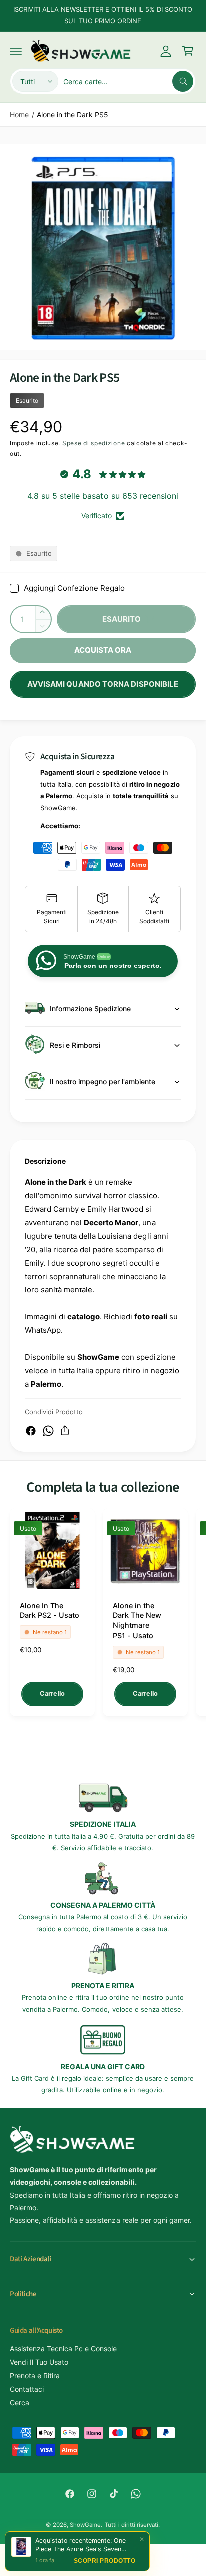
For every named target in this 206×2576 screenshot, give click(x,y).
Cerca (20, 2403)
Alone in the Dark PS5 (72, 115)
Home (19, 115)
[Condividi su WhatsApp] (48, 1431)
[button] (16, 51)
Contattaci (27, 2389)
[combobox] (128, 81)
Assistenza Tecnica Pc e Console (63, 2349)
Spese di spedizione (94, 443)
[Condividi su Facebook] (31, 1431)
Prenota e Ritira (35, 2376)
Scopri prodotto (105, 2562)
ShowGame (85, 2525)
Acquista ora (103, 650)
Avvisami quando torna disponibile (103, 684)
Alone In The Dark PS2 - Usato (50, 1610)
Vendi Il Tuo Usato (39, 2362)
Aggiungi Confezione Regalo (74, 588)
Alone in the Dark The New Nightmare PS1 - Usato (137, 1620)
